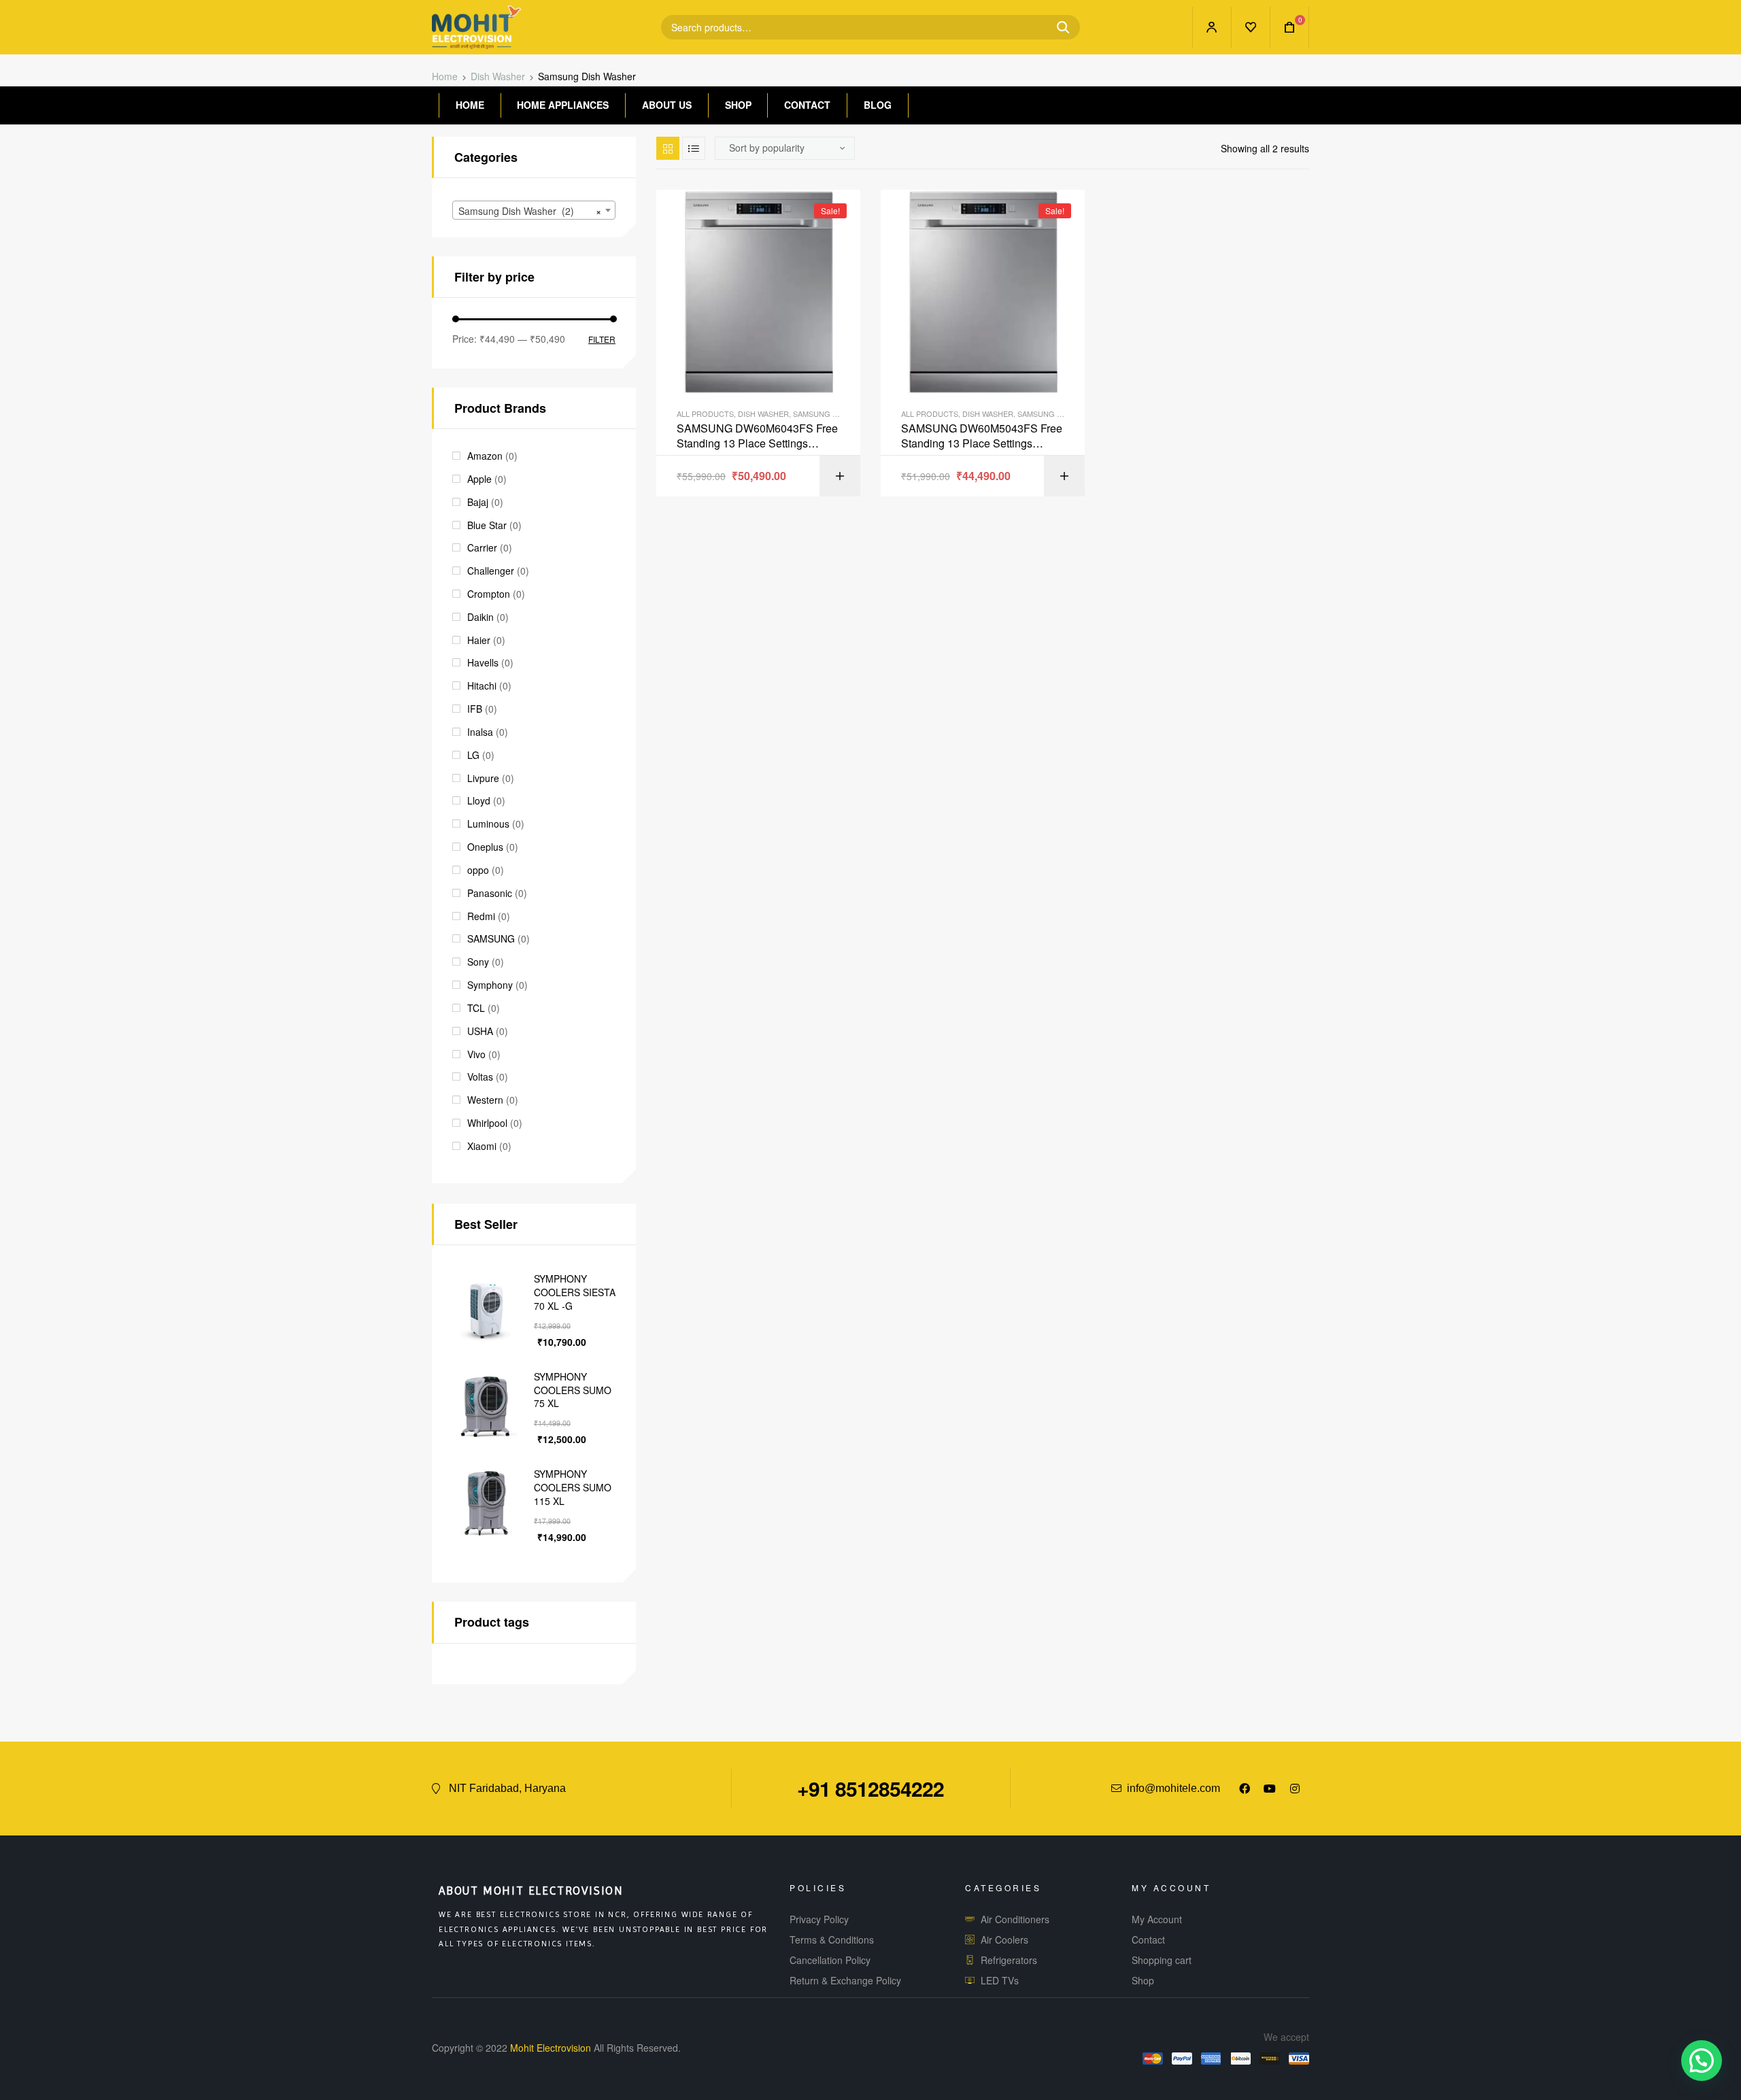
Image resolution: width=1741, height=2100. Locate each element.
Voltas (480, 1077)
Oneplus (485, 847)
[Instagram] (1295, 1789)
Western (485, 1100)
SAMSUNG (491, 938)
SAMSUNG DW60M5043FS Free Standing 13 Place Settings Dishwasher (982, 436)
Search (1058, 27)
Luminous (488, 824)
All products (705, 413)
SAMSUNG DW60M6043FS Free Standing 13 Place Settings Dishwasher (757, 436)
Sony (478, 962)
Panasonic (490, 893)
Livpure (483, 778)
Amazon (485, 456)
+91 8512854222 (870, 1788)
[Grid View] (668, 148)
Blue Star (487, 525)
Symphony (490, 985)
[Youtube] (1270, 1789)
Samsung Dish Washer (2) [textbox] (530, 211)
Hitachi (482, 685)
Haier (479, 640)
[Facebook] (1245, 1789)
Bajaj (478, 502)
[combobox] (534, 210)
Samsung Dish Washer (838, 413)
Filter (602, 340)
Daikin (480, 617)
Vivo (476, 1054)
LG (473, 755)
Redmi (481, 916)
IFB (475, 709)
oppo (478, 870)
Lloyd (479, 800)
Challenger (491, 571)
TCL (476, 1008)
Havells (483, 662)
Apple (479, 479)
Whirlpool (487, 1123)
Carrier (482, 547)
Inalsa (480, 732)
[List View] (694, 148)
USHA (480, 1031)
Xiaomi (482, 1146)
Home (445, 76)
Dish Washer (498, 76)
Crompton (489, 594)
